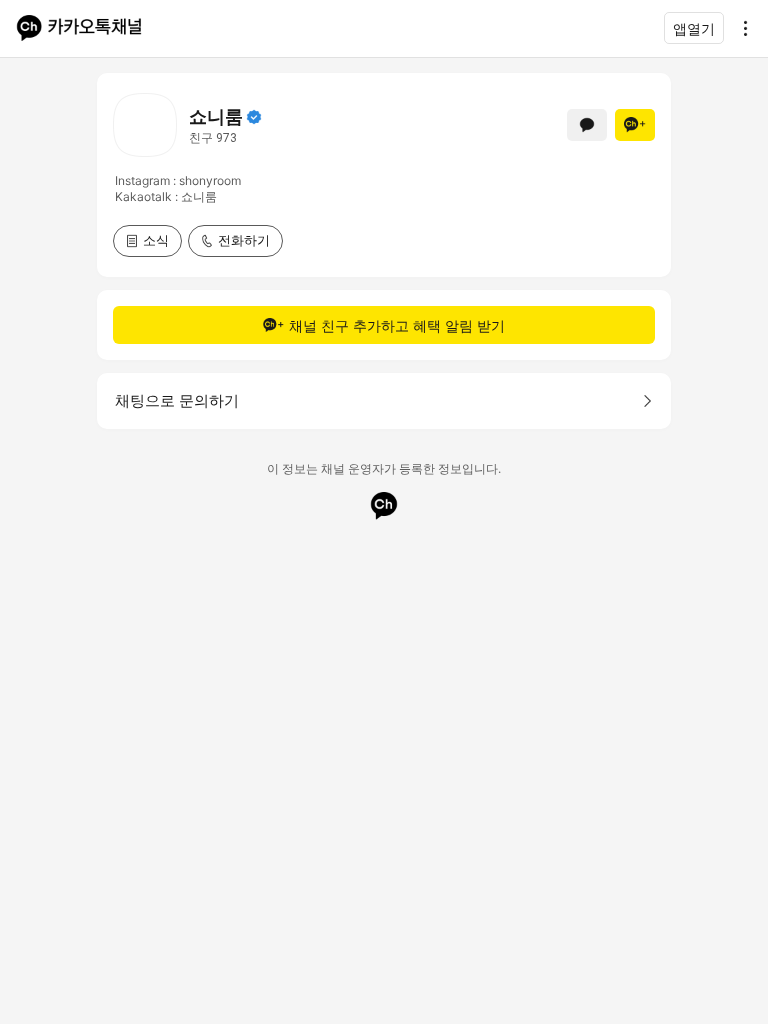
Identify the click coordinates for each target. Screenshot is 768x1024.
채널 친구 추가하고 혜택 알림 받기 (397, 325)
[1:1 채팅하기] (587, 125)
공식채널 (254, 117)
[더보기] (740, 28)
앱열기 (694, 28)
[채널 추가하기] (635, 125)
